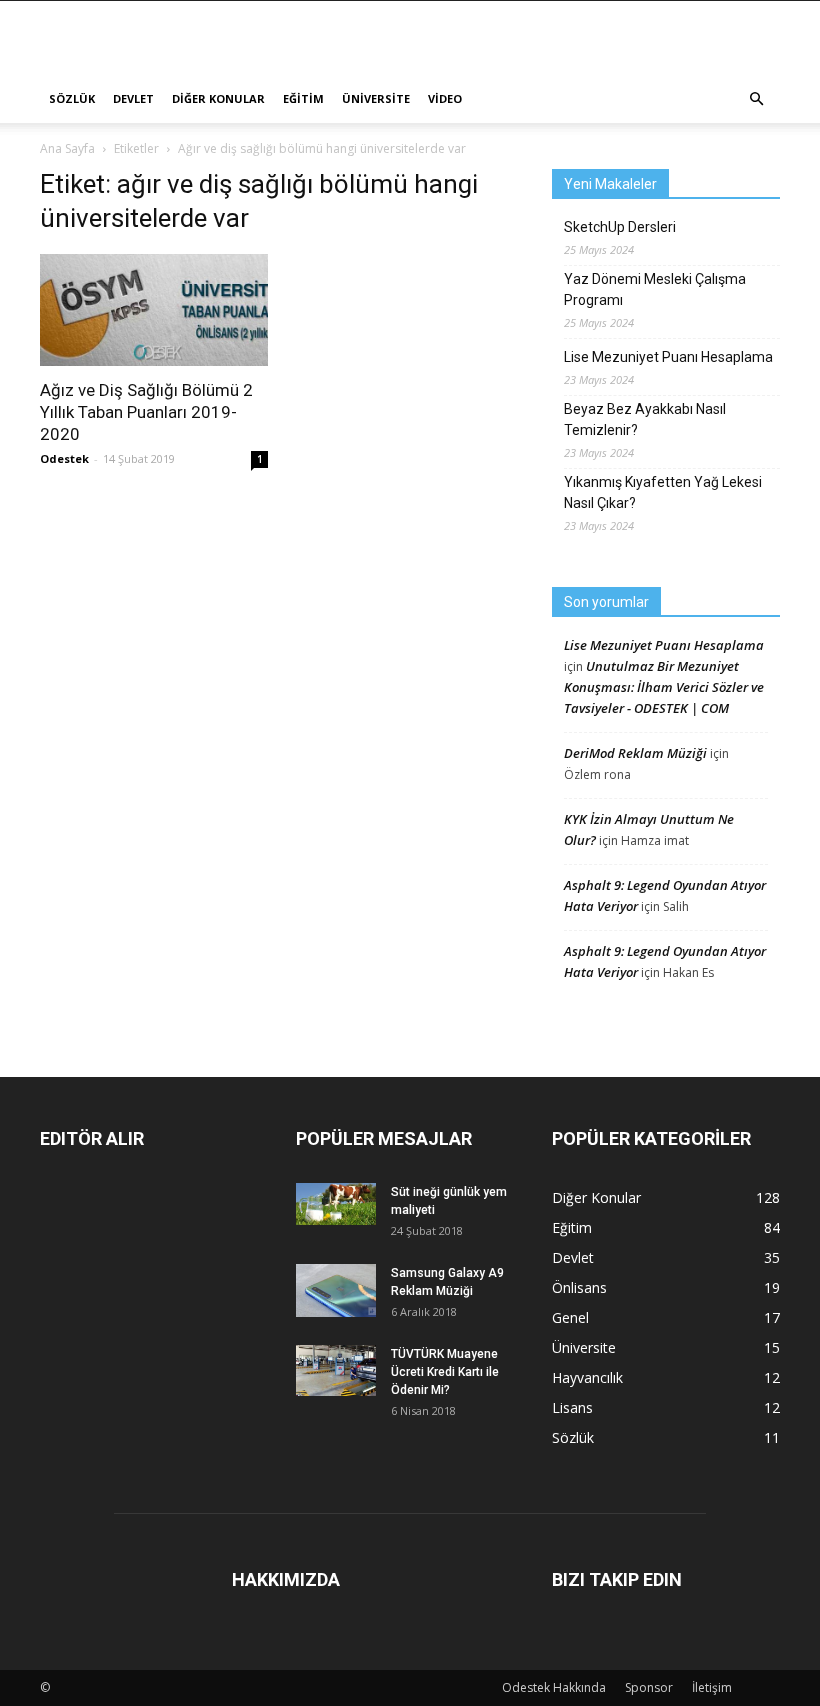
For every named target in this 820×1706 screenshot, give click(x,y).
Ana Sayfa (67, 148)
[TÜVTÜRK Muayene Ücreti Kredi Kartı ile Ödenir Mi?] (336, 1370)
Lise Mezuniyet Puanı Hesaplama (668, 357)
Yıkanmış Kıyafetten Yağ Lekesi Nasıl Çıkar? (663, 492)
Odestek (64, 458)
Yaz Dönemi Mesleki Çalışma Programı (655, 289)
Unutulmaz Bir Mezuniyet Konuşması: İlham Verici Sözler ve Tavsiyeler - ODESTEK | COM (664, 687)
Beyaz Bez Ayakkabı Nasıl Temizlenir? (645, 419)
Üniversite (376, 98)
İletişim (712, 1687)
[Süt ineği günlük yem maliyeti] (336, 1204)
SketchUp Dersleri (620, 227)
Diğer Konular (218, 98)
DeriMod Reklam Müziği (635, 753)
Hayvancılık (587, 1377)
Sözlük (72, 98)
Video (445, 98)
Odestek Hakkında (554, 1687)
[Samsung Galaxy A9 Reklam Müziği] (336, 1290)
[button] (756, 99)
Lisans (572, 1407)
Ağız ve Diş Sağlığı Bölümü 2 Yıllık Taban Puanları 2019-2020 (146, 412)
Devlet (133, 98)
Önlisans (579, 1287)
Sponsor (649, 1687)
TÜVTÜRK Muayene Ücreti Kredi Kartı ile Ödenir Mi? (445, 1372)
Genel (570, 1317)
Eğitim (303, 98)
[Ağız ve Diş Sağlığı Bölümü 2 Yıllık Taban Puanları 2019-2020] (154, 310)
